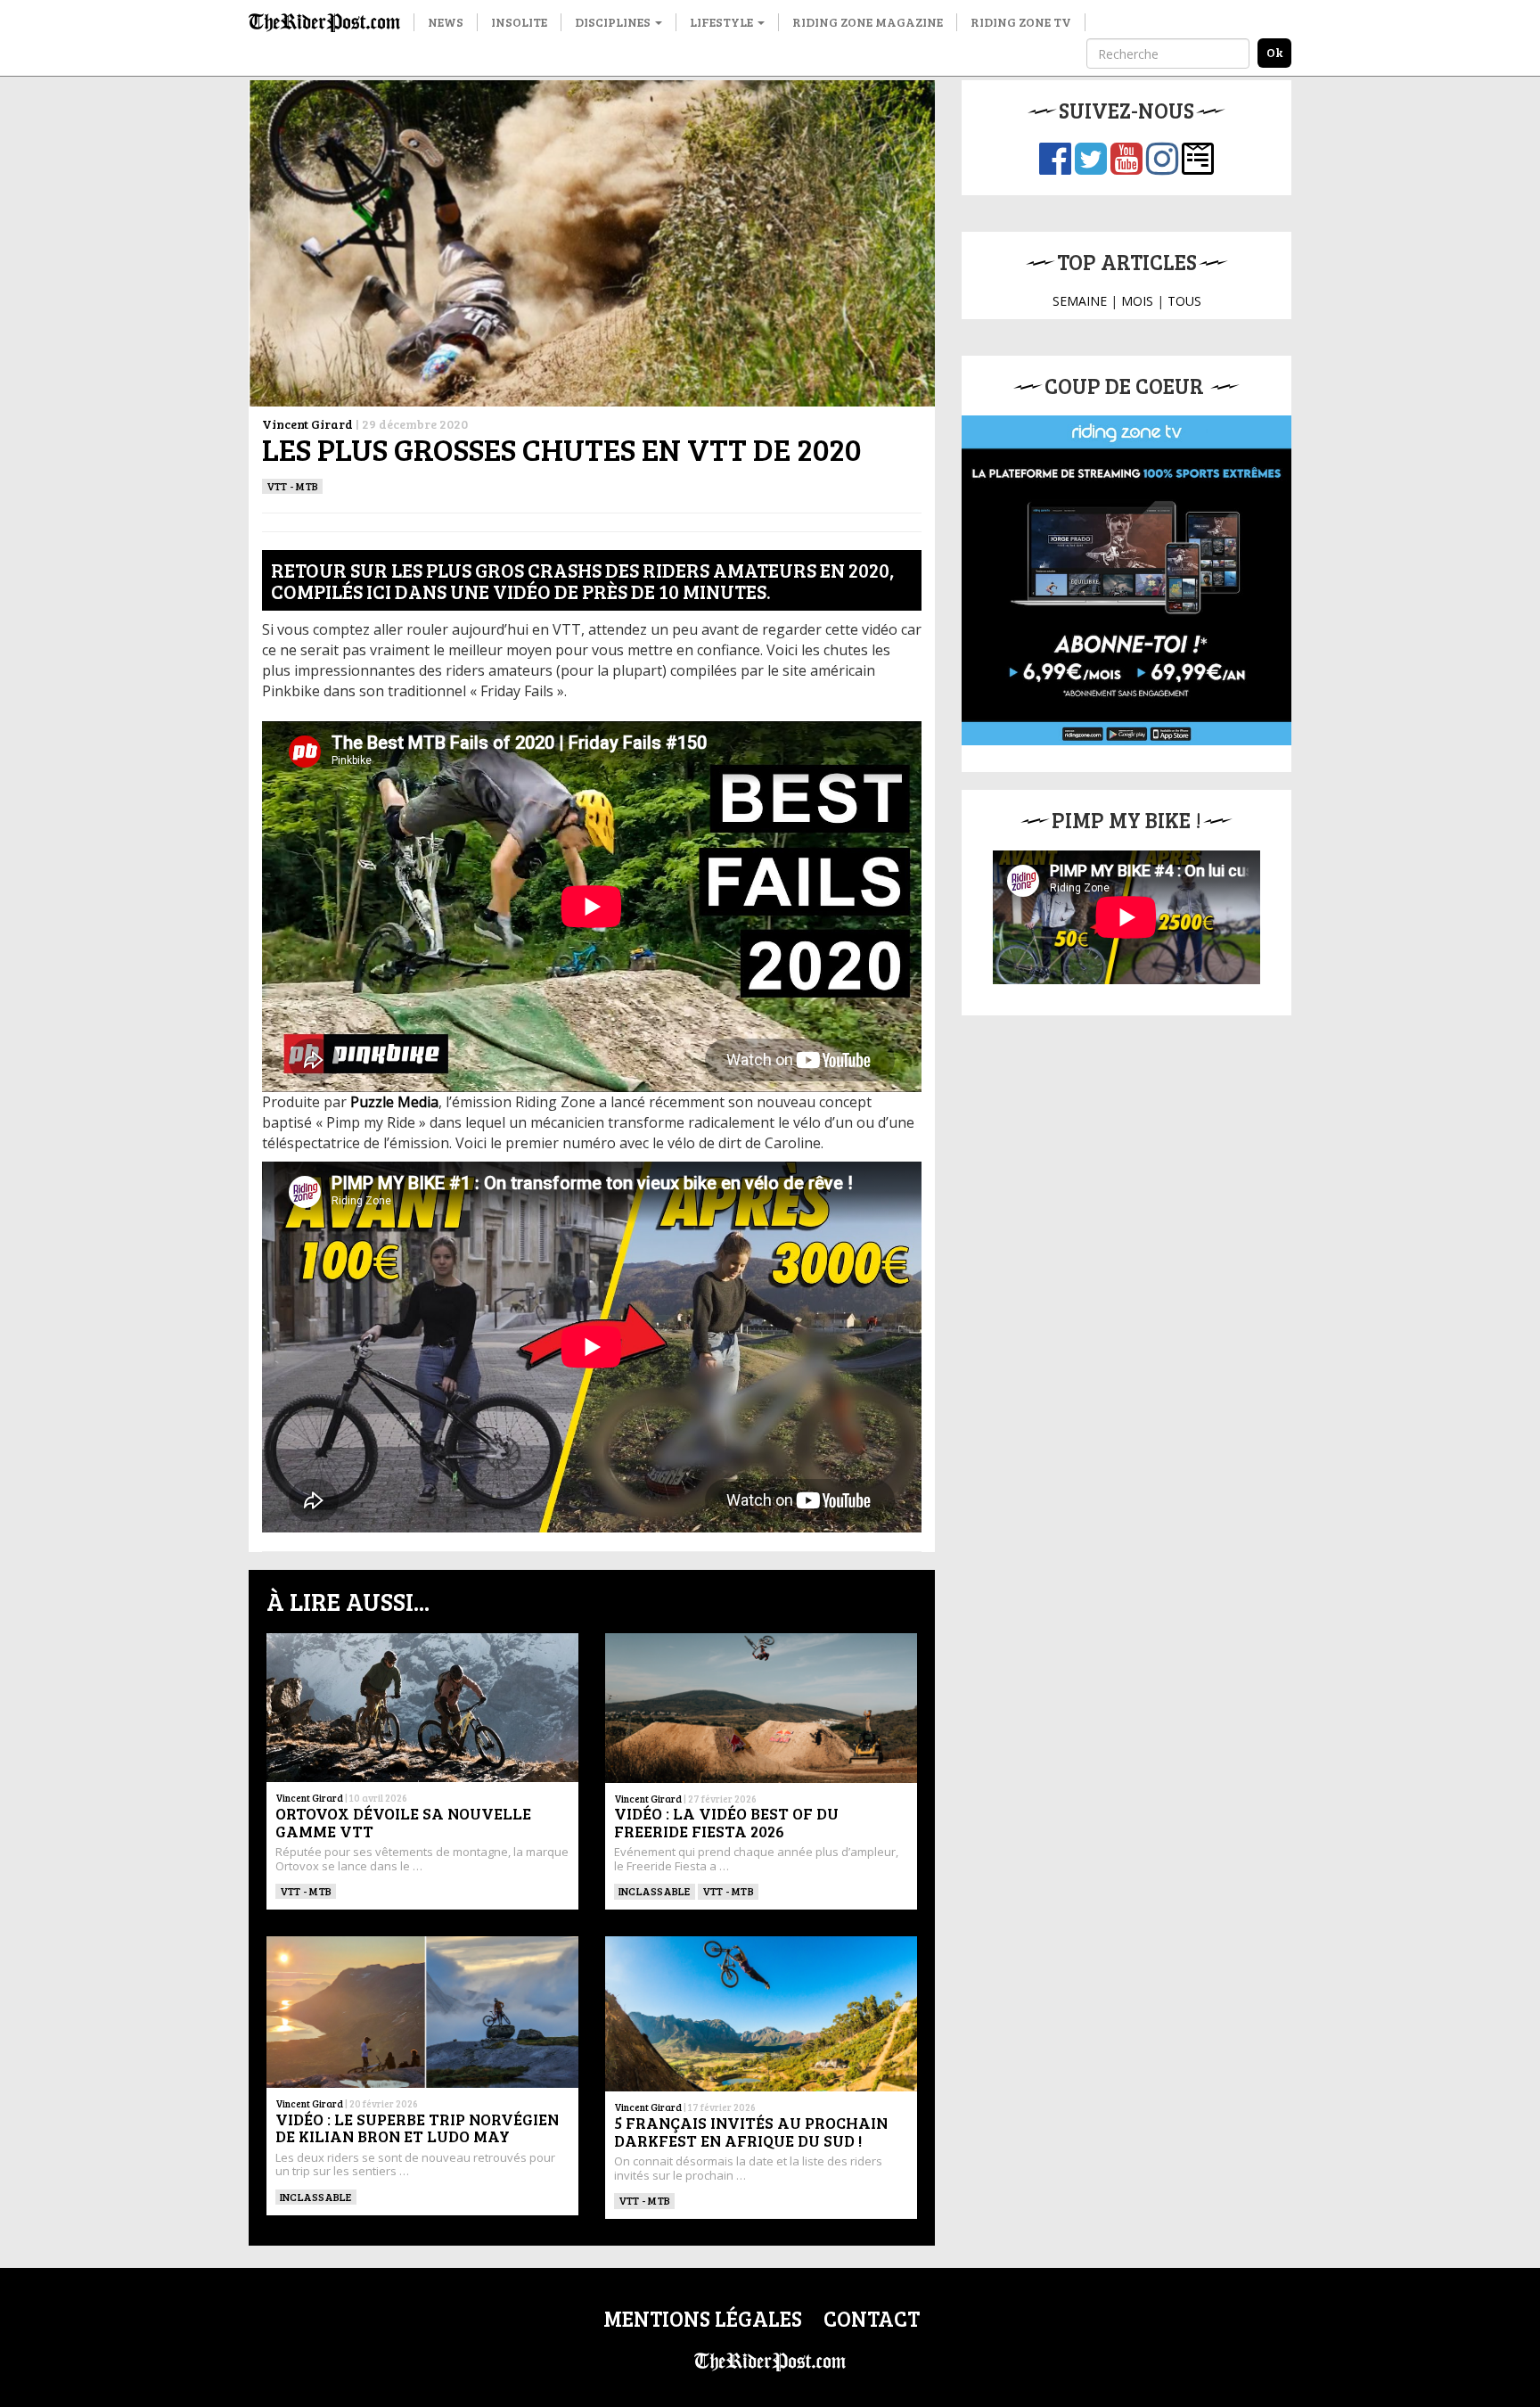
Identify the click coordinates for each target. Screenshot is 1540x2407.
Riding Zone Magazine (868, 22)
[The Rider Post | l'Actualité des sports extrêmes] (324, 22)
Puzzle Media (394, 1102)
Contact (872, 2318)
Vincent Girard (307, 424)
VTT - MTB (292, 486)
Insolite (519, 22)
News (446, 22)
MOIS (1137, 301)
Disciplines (614, 22)
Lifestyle (723, 22)
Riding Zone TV (1021, 22)
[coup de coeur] (1126, 580)
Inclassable (655, 1891)
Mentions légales (703, 2318)
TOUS (1184, 301)
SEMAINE (1080, 301)
